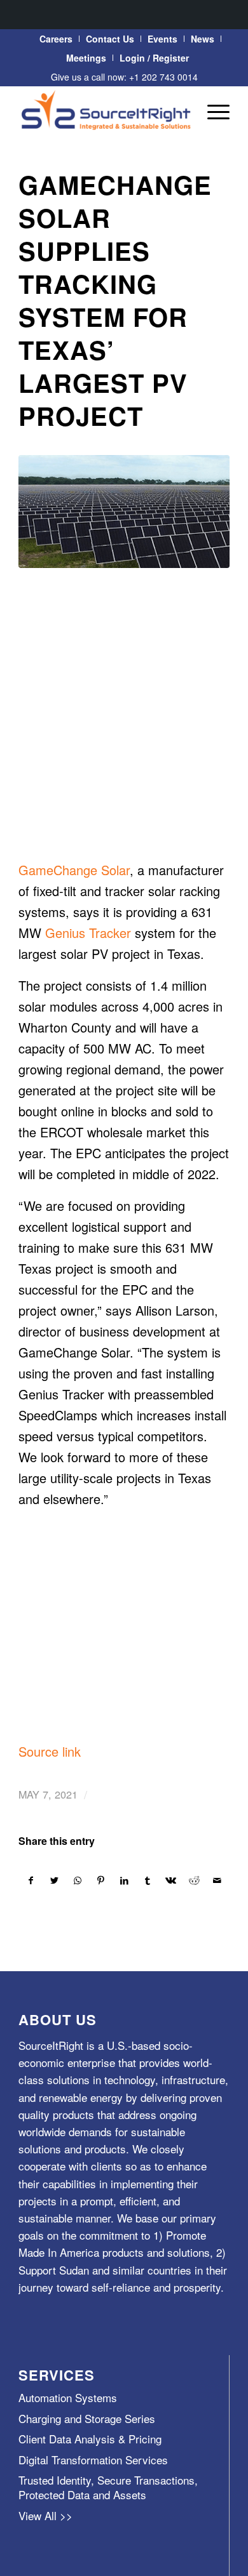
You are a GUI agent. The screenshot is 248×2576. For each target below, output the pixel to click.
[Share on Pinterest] (101, 1880)
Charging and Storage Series (87, 2418)
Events (162, 39)
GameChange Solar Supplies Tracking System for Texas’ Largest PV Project (115, 300)
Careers (56, 39)
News (203, 39)
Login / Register (154, 58)
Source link (50, 1751)
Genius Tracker (90, 933)
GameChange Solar (74, 870)
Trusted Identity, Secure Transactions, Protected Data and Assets (108, 2487)
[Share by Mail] (217, 1880)
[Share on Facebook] (31, 1880)
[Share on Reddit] (195, 1880)
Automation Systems (68, 2397)
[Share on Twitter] (55, 1880)
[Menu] (212, 111)
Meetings (86, 58)
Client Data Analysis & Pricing (90, 2439)
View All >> (45, 2515)
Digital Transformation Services (93, 2460)
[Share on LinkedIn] (125, 1880)
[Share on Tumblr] (148, 1880)
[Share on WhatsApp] (78, 1880)
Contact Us (110, 39)
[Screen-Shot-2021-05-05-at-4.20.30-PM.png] (124, 512)
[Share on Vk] (171, 1880)
